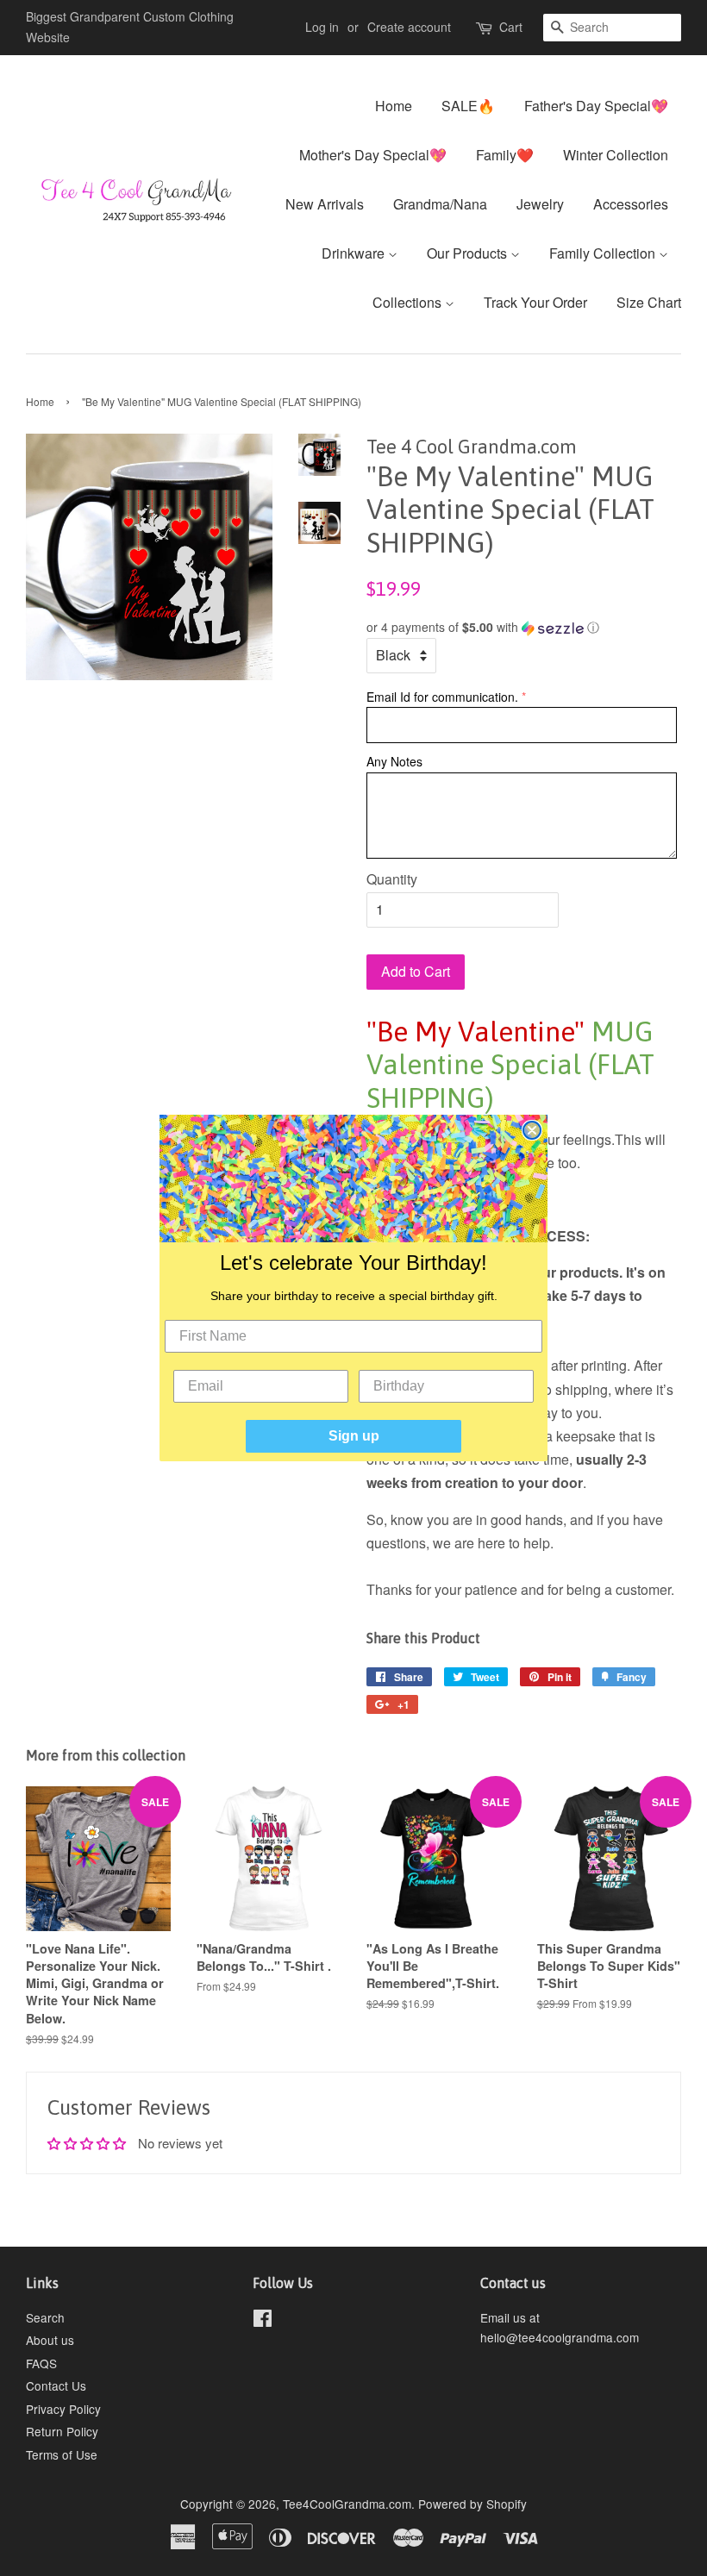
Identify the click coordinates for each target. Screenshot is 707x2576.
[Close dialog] (532, 1130)
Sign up (354, 1436)
